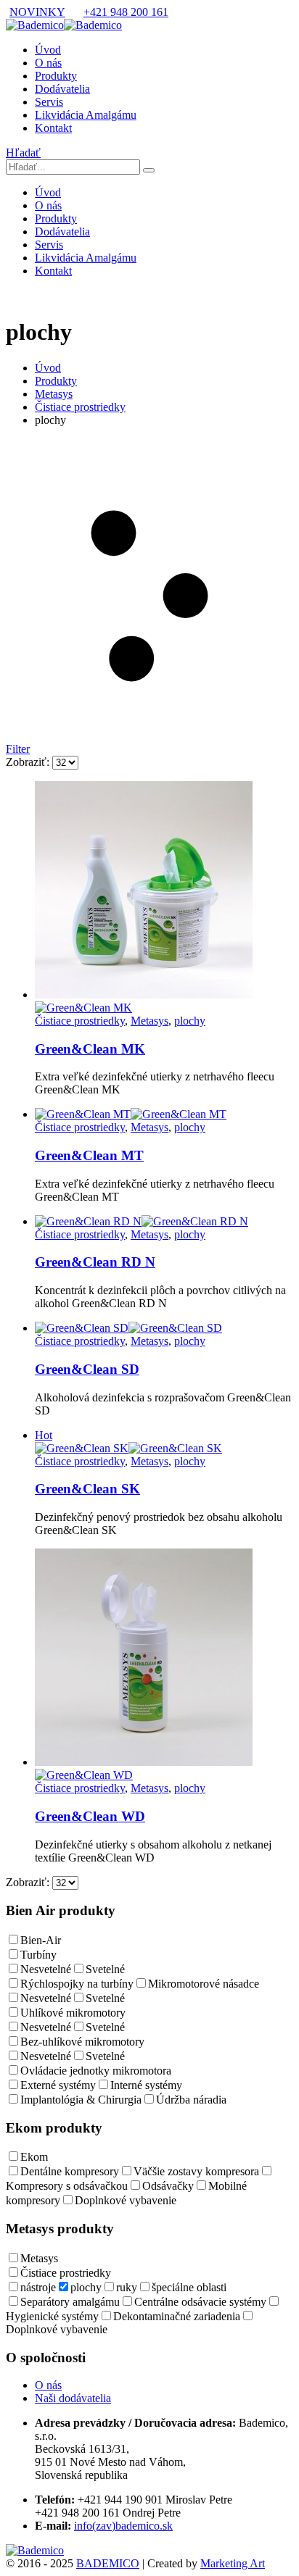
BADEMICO (108, 2563)
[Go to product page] (164, 898)
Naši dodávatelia (73, 2398)
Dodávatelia (62, 89)
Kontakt (53, 128)
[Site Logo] (64, 25)
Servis (49, 102)
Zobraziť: (29, 762)
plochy (190, 1021)
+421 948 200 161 (126, 12)
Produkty (56, 76)
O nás (48, 63)
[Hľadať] (149, 170)
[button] (23, 153)
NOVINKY (37, 12)
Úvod (48, 50)
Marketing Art (233, 2563)
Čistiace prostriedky (80, 1021)
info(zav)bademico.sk (123, 2526)
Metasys (149, 1021)
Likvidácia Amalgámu (86, 115)
